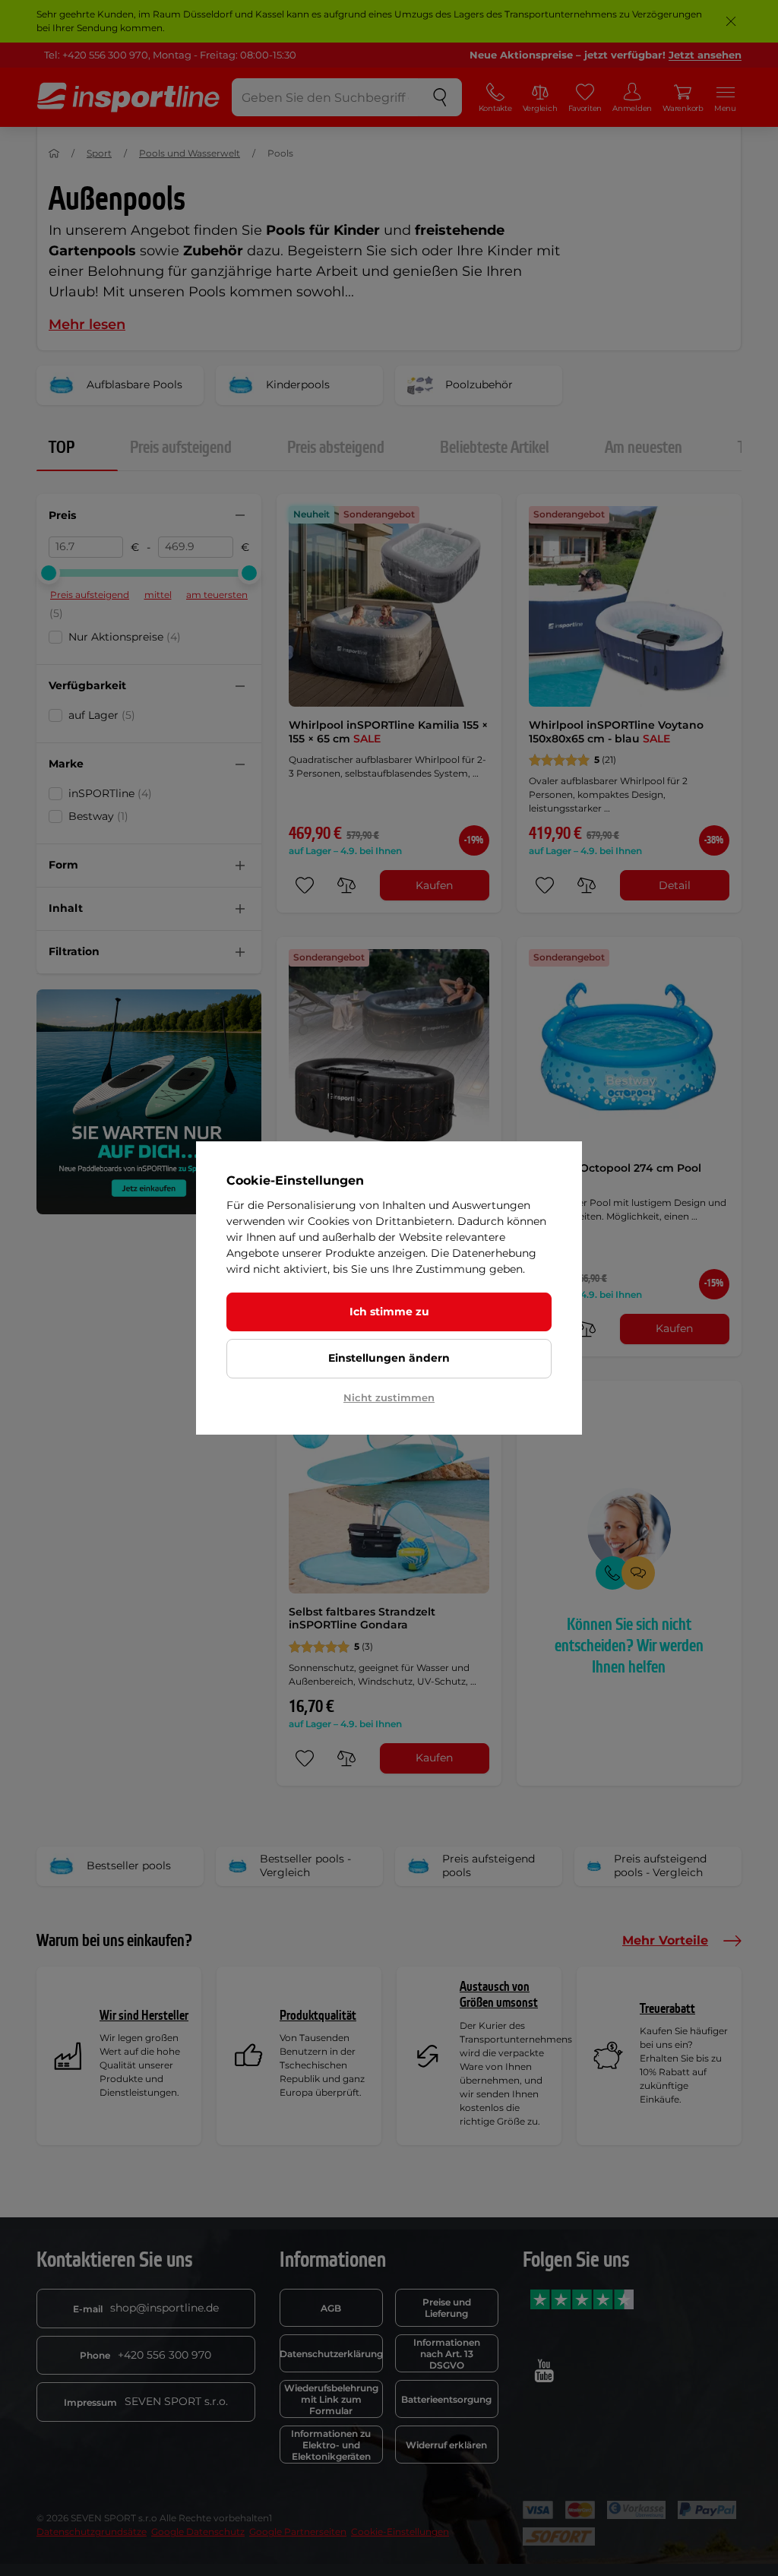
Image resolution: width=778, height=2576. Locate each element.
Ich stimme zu (389, 1312)
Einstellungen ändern (389, 1358)
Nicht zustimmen (389, 1397)
